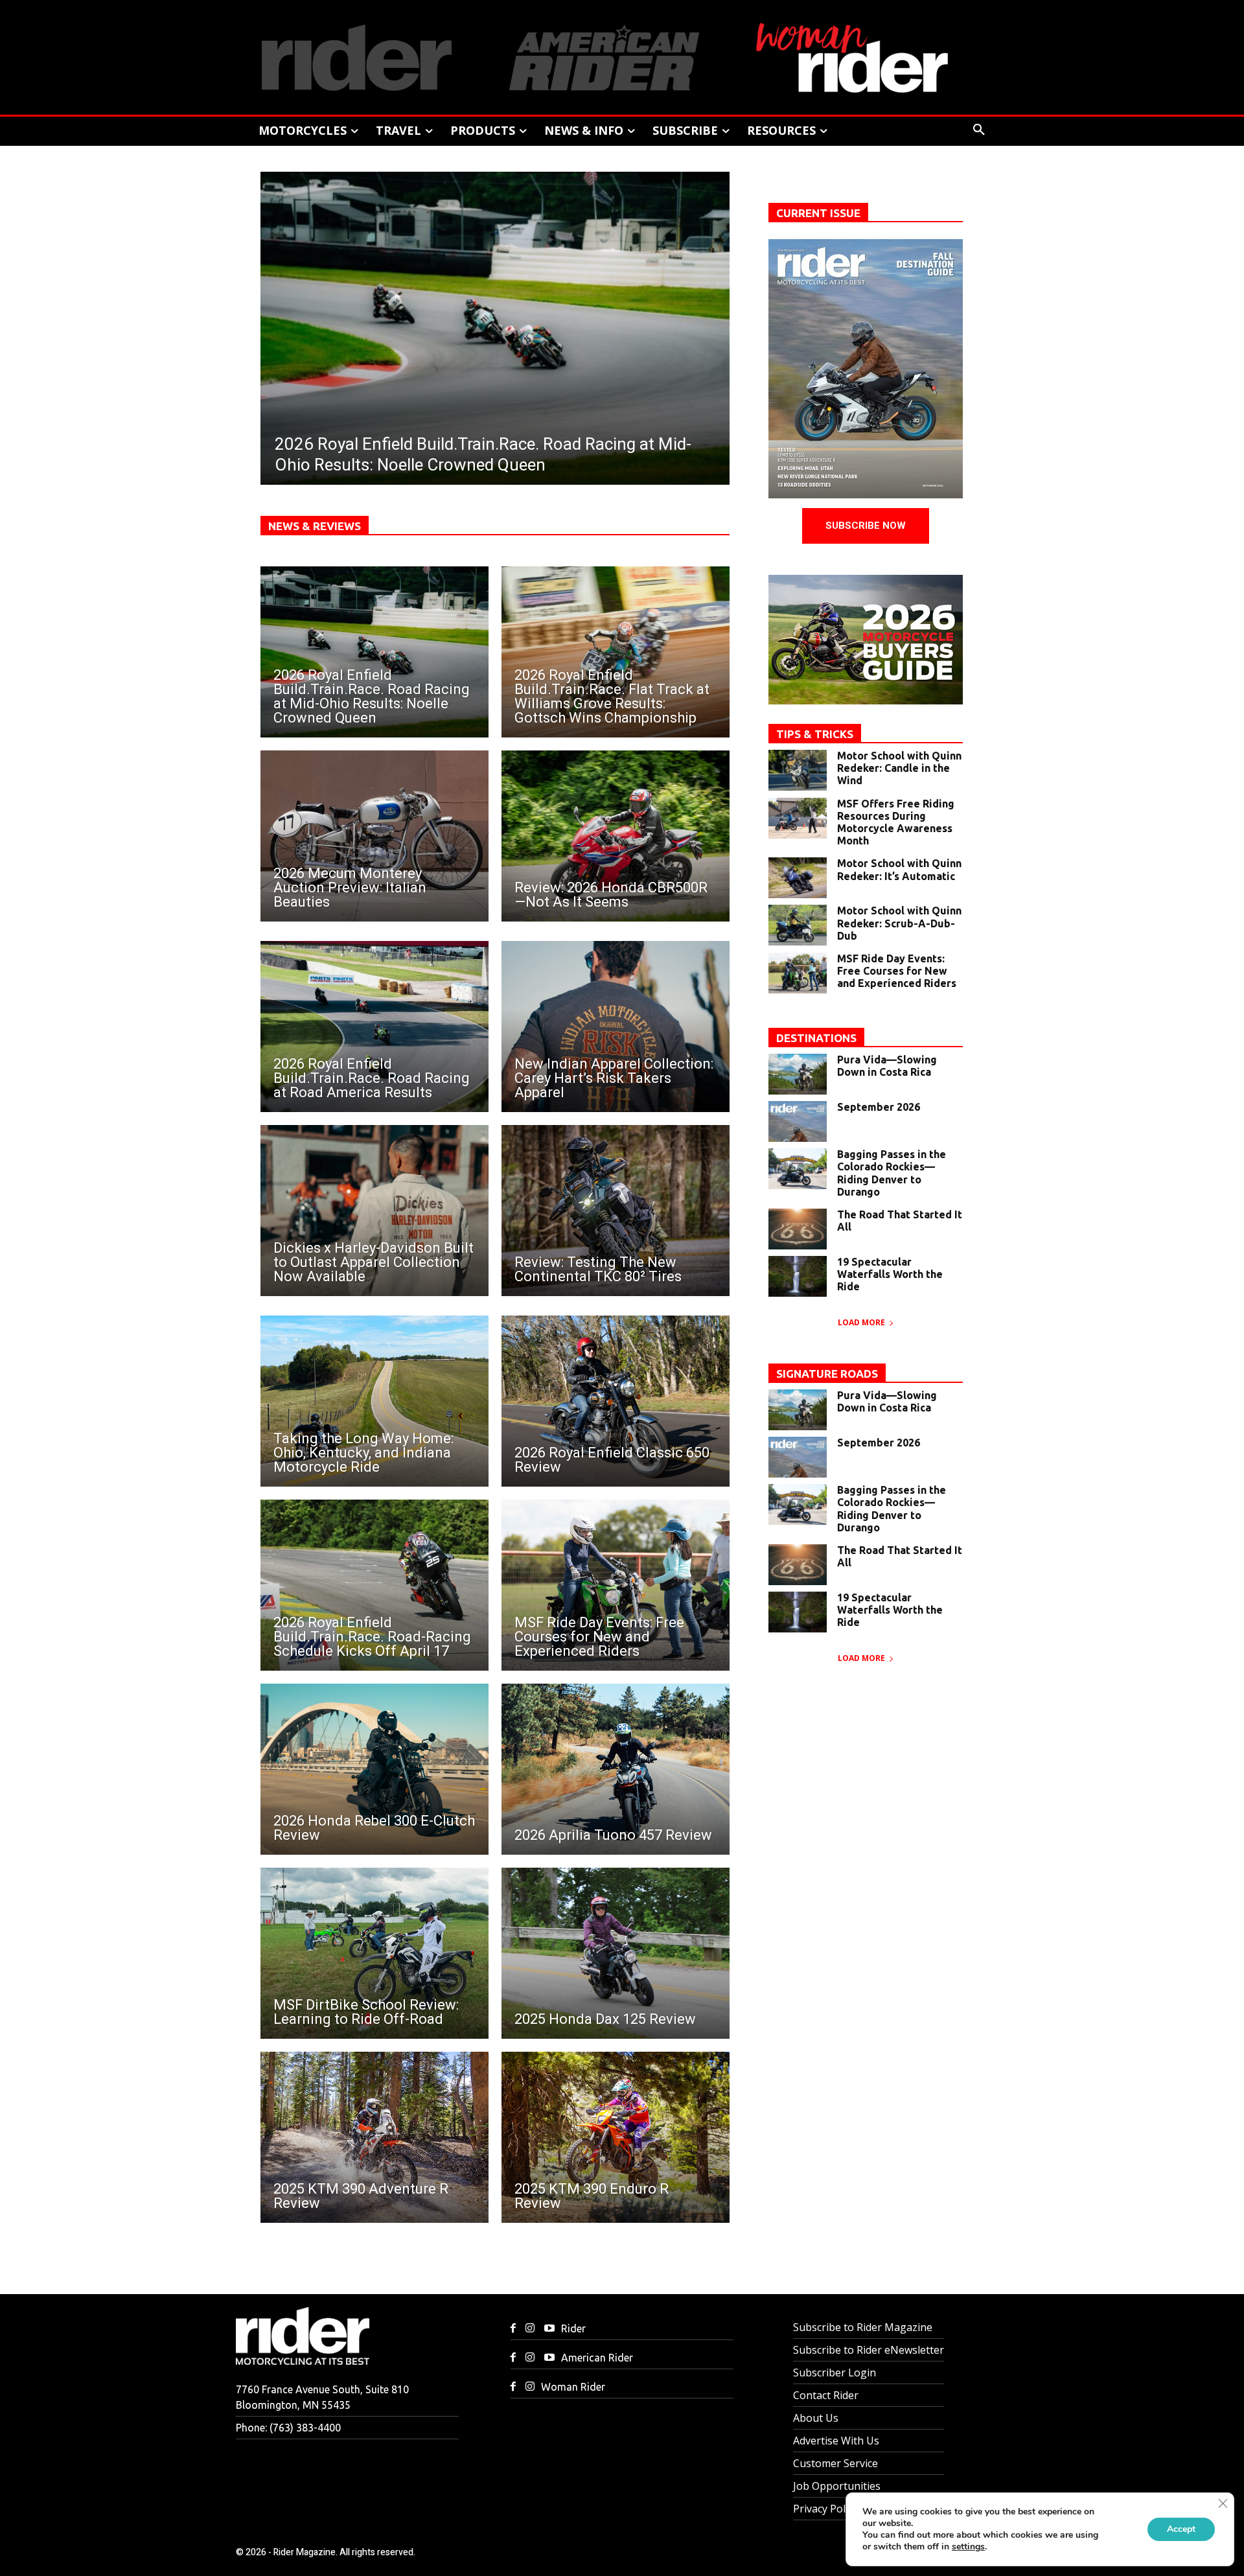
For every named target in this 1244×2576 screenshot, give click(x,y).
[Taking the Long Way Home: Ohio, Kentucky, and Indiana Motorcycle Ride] (374, 1401)
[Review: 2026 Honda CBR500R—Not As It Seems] (616, 836)
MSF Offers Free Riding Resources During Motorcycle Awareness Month (896, 822)
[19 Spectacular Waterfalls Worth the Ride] (798, 1276)
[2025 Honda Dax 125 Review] (616, 1953)
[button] (979, 130)
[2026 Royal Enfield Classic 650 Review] (616, 1401)
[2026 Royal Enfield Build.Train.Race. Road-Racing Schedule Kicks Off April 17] (374, 1585)
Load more (861, 1322)
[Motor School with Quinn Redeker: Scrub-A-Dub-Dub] (798, 925)
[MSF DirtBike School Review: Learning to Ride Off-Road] (374, 1953)
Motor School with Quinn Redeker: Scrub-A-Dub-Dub (899, 923)
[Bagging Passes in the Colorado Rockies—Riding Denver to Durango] (798, 1169)
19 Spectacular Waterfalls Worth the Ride (890, 1274)
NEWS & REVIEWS (315, 526)
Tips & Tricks (815, 734)
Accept (1181, 2529)
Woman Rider (573, 2387)
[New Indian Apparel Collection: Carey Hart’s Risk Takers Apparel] (616, 1027)
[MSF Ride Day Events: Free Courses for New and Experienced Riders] (616, 1585)
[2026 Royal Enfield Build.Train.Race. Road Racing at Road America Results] (374, 1027)
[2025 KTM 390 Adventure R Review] (374, 2137)
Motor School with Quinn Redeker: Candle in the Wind (899, 768)
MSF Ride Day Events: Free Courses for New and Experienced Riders (897, 971)
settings (968, 2547)
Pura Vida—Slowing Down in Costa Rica (887, 1066)
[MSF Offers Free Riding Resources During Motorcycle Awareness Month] (798, 818)
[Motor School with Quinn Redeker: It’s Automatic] (798, 878)
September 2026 (879, 1107)
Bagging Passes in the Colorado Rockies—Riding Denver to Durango (892, 1173)
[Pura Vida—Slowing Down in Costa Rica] (798, 1074)
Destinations (816, 1038)
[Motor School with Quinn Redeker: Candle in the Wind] (798, 770)
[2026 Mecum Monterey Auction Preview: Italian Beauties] (374, 836)
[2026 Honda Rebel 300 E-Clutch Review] (374, 1769)
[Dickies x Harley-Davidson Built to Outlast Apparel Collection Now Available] (374, 1211)
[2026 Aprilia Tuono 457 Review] (616, 1769)
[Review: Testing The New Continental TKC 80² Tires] (616, 1211)
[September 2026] (798, 1121)
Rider (573, 2328)
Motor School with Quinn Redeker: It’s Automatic (899, 869)
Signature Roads (827, 1374)
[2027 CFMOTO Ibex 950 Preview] (495, 328)
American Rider (597, 2358)
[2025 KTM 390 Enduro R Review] (616, 2137)
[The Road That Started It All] (798, 1229)
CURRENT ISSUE (818, 213)
